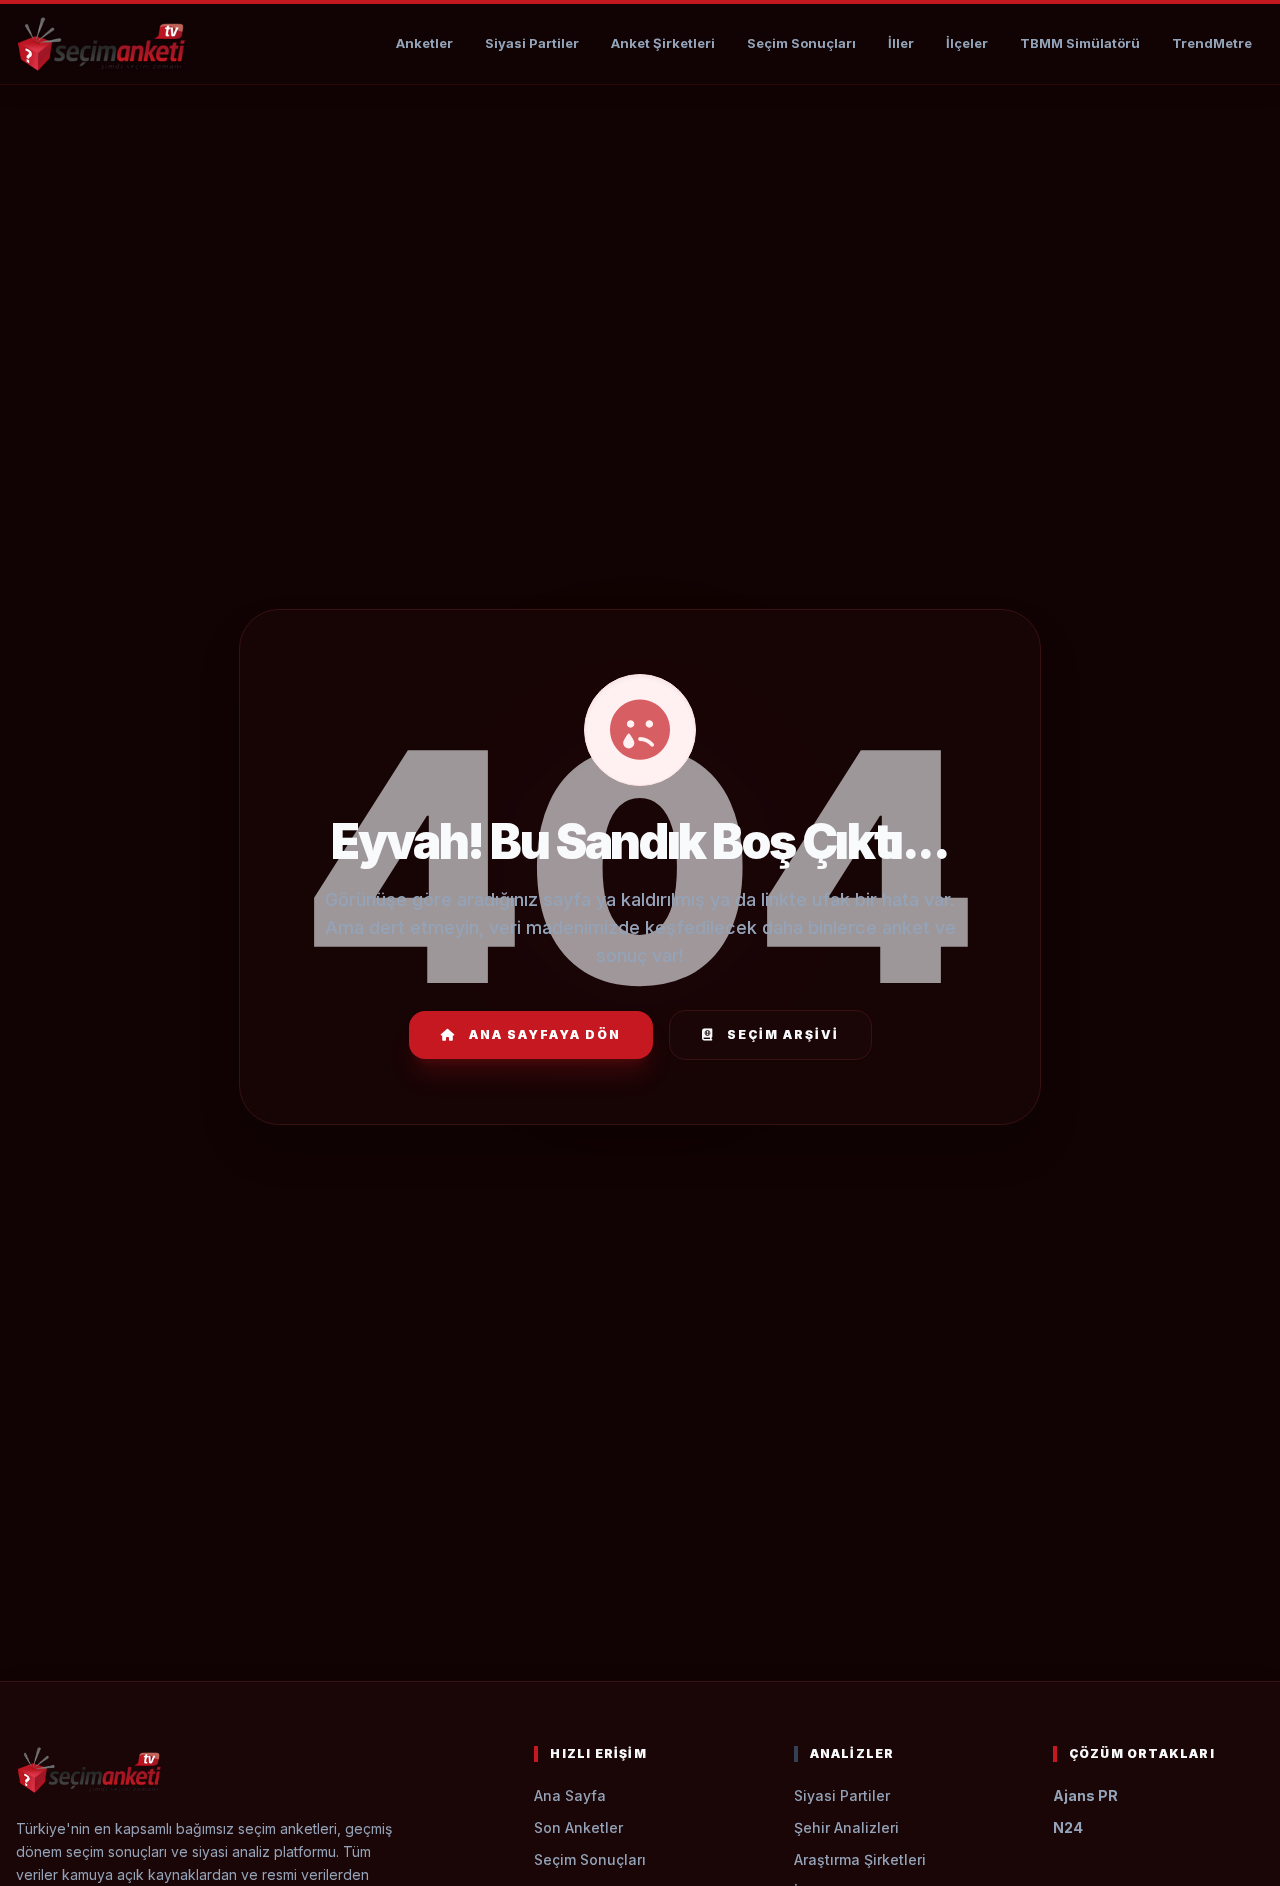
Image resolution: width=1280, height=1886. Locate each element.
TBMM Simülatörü (1080, 43)
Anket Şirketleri (663, 43)
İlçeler (967, 43)
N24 (1068, 1827)
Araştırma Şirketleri (860, 1859)
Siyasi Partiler (532, 43)
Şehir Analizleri (846, 1827)
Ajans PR (1085, 1795)
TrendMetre (1212, 43)
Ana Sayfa (570, 1795)
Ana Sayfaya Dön (545, 1034)
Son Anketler (578, 1827)
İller (901, 43)
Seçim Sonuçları (801, 43)
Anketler (424, 43)
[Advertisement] (640, 146)
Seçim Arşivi (783, 1034)
